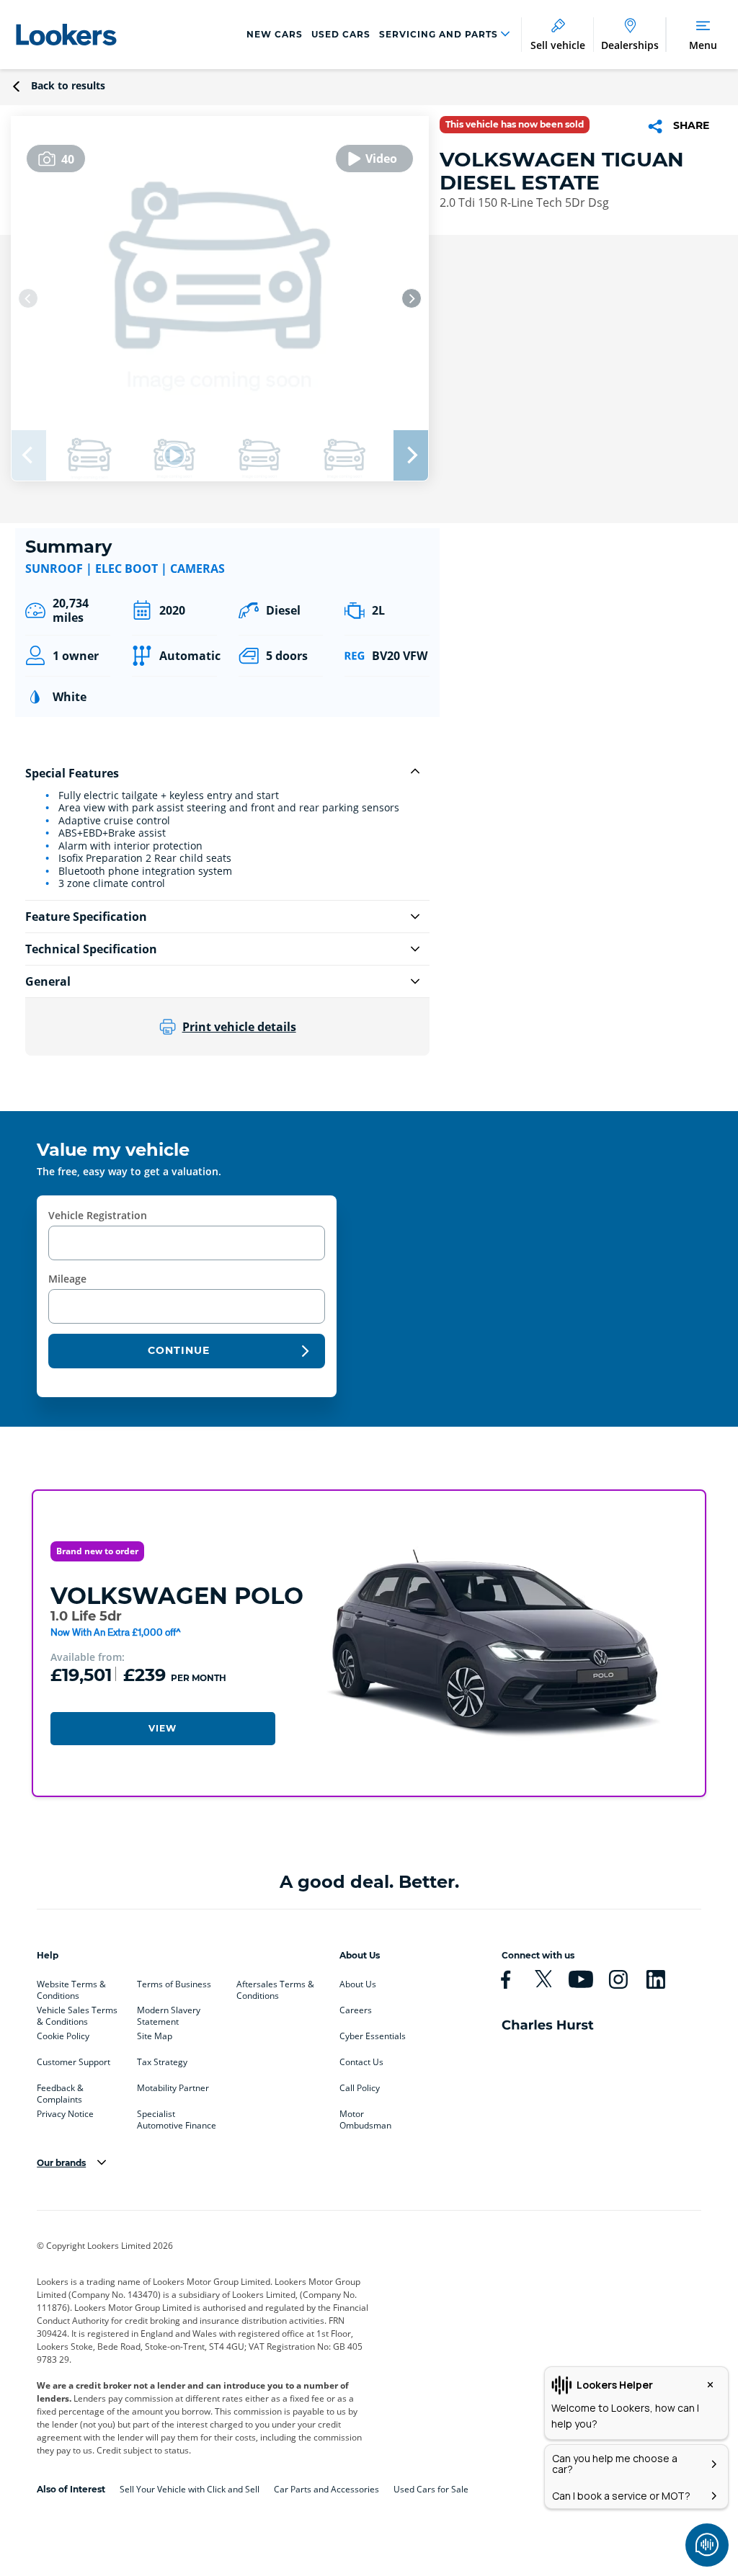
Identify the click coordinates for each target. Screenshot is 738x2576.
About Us (358, 1984)
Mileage (67, 1279)
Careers (356, 2010)
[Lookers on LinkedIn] (662, 1979)
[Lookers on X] (549, 1979)
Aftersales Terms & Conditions (275, 1987)
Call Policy (360, 2088)
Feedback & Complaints (60, 2091)
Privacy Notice (65, 2114)
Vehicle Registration (98, 1215)
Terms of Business (174, 1984)
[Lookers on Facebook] (512, 1979)
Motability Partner (173, 2088)
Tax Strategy (162, 2062)
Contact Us (361, 2062)
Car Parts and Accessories (326, 2489)
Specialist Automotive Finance (177, 2117)
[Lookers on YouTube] (587, 1979)
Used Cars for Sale (431, 2489)
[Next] (412, 298)
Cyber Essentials (373, 2036)
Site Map (155, 2036)
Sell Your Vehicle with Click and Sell (190, 2489)
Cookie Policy (63, 2036)
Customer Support (74, 2062)
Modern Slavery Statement (169, 2013)
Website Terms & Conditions (71, 1987)
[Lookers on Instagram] (624, 1979)
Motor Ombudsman (365, 2117)
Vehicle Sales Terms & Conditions (77, 2013)
